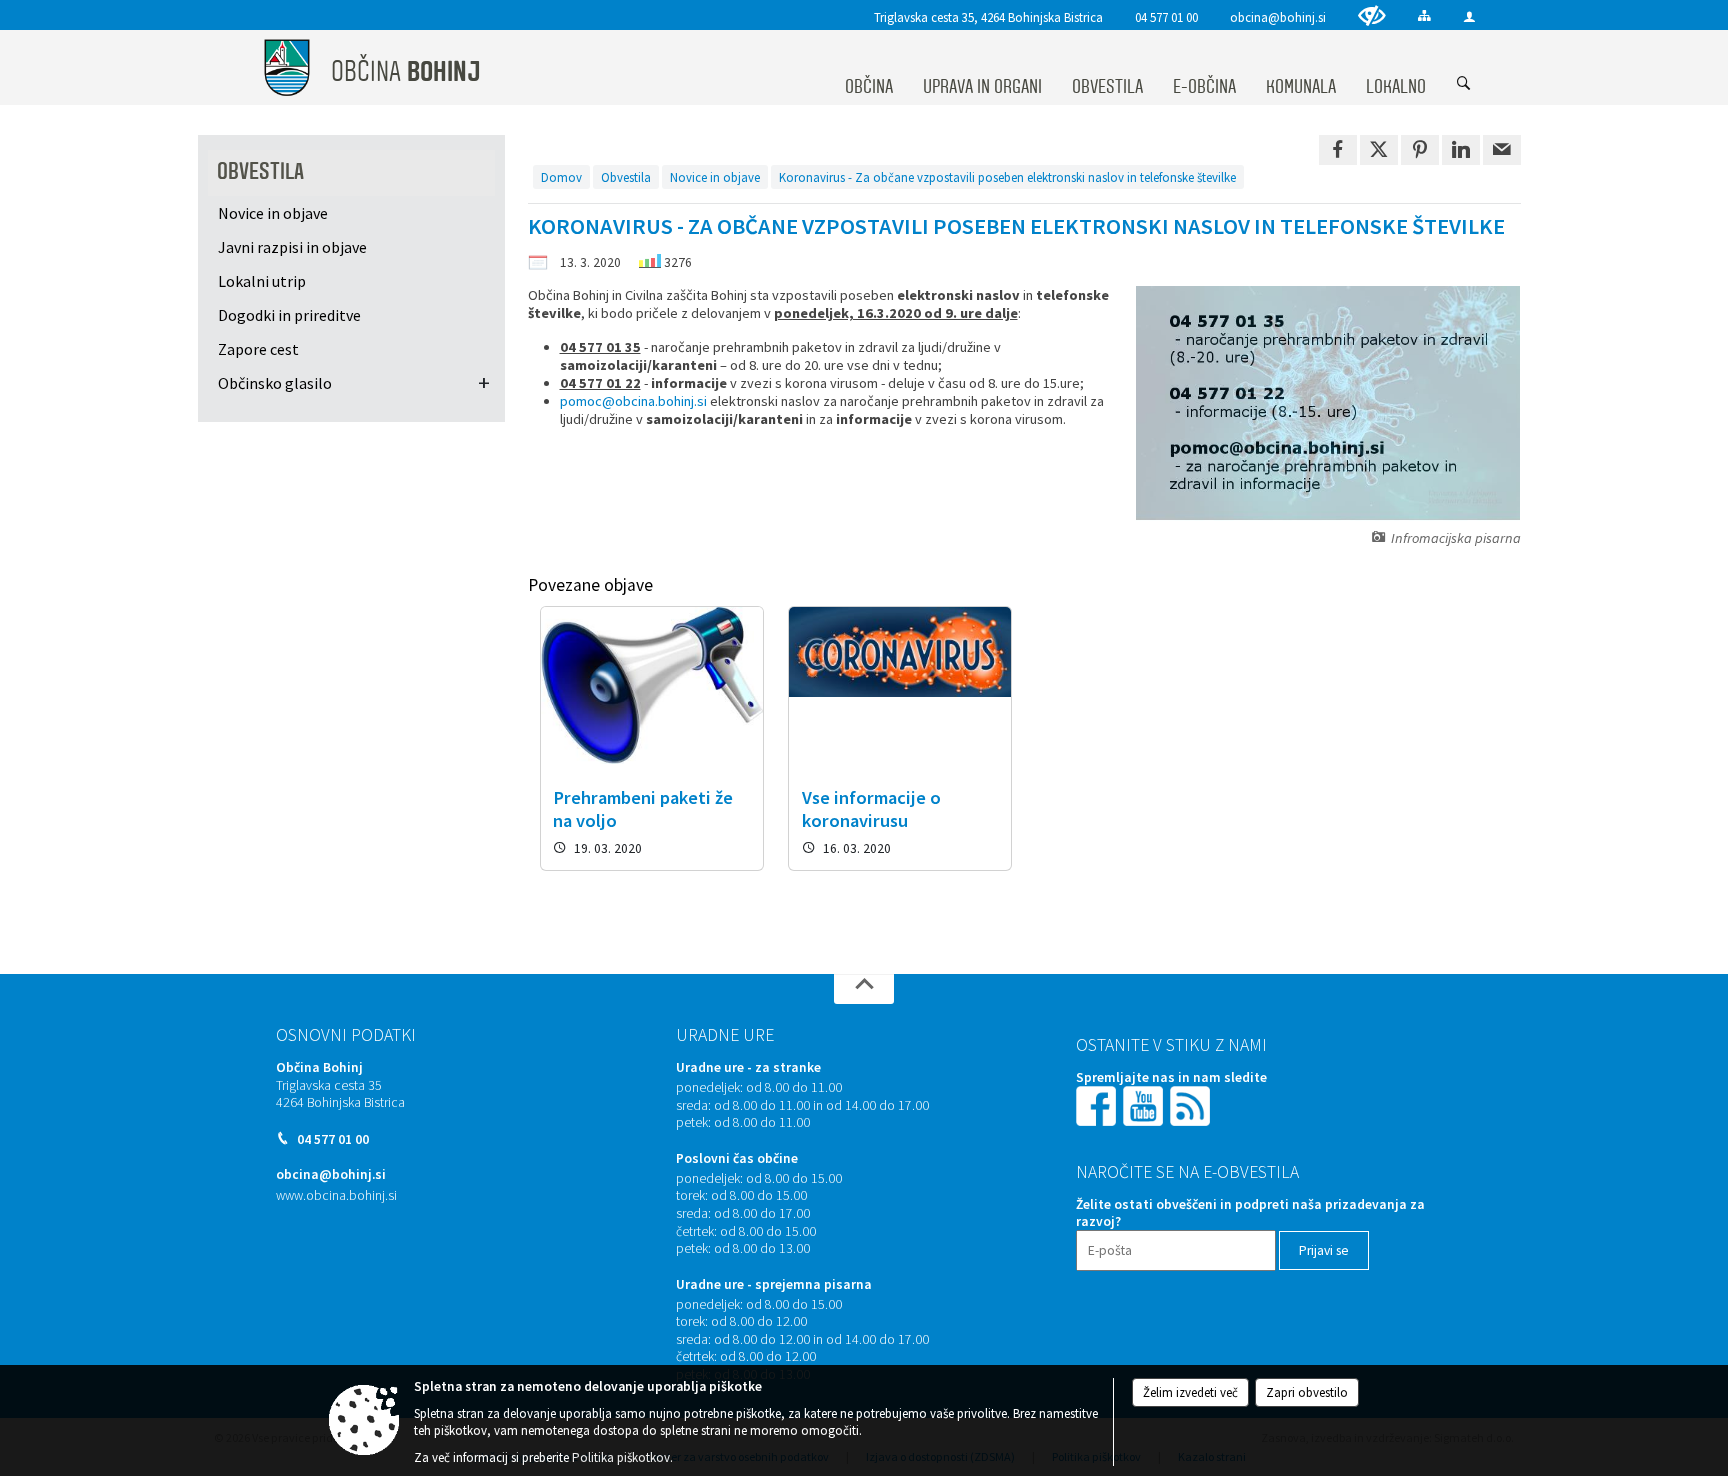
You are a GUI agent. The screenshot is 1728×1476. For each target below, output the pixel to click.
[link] (1338, 150)
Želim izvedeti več (1190, 1392)
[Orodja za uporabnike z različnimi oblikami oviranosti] (1372, 15)
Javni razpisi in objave (292, 247)
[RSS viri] (1192, 1104)
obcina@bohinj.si (1278, 17)
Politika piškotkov (621, 1457)
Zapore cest (258, 349)
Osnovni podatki (346, 1035)
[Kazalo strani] (1424, 15)
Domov (561, 177)
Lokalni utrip (262, 281)
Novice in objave (715, 177)
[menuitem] (869, 68)
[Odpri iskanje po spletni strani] (1464, 84)
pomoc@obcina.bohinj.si (633, 401)
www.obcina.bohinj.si (336, 1195)
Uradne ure (725, 1035)
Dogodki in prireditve (289, 315)
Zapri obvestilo (1307, 1392)
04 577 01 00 (1166, 17)
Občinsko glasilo (275, 383)
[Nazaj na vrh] (864, 989)
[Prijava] (1469, 16)
